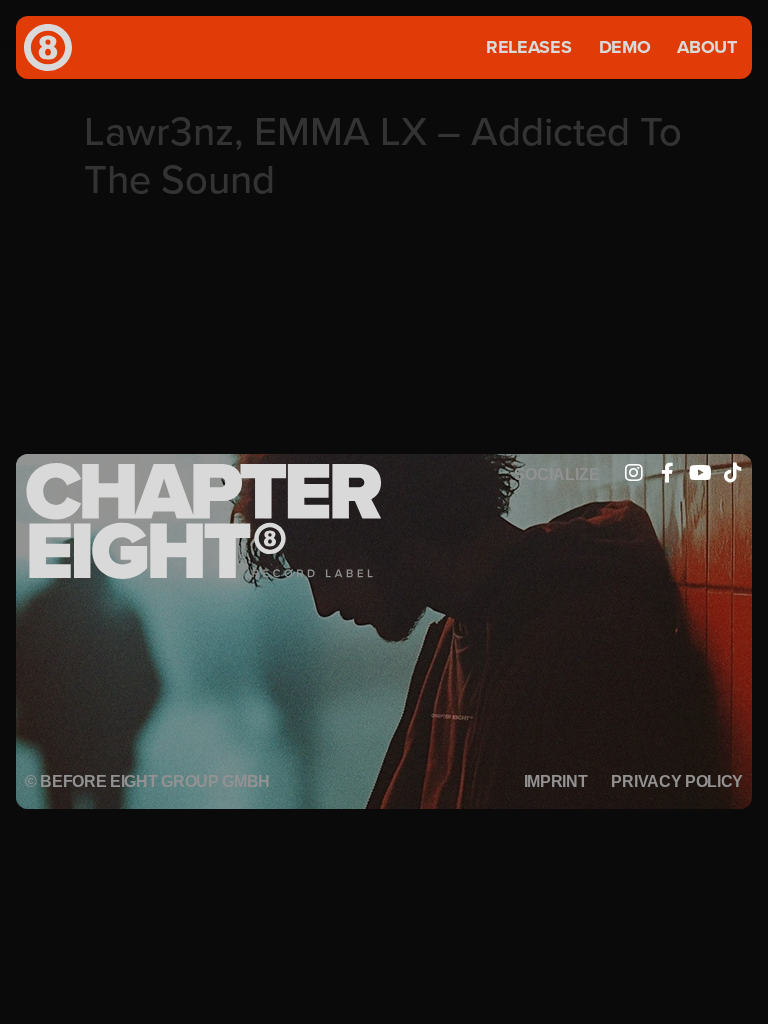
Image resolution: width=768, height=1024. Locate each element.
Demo (625, 47)
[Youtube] (700, 473)
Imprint (556, 781)
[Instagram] (634, 473)
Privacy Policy (677, 781)
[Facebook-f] (667, 473)
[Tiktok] (733, 473)
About (706, 47)
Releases (528, 47)
